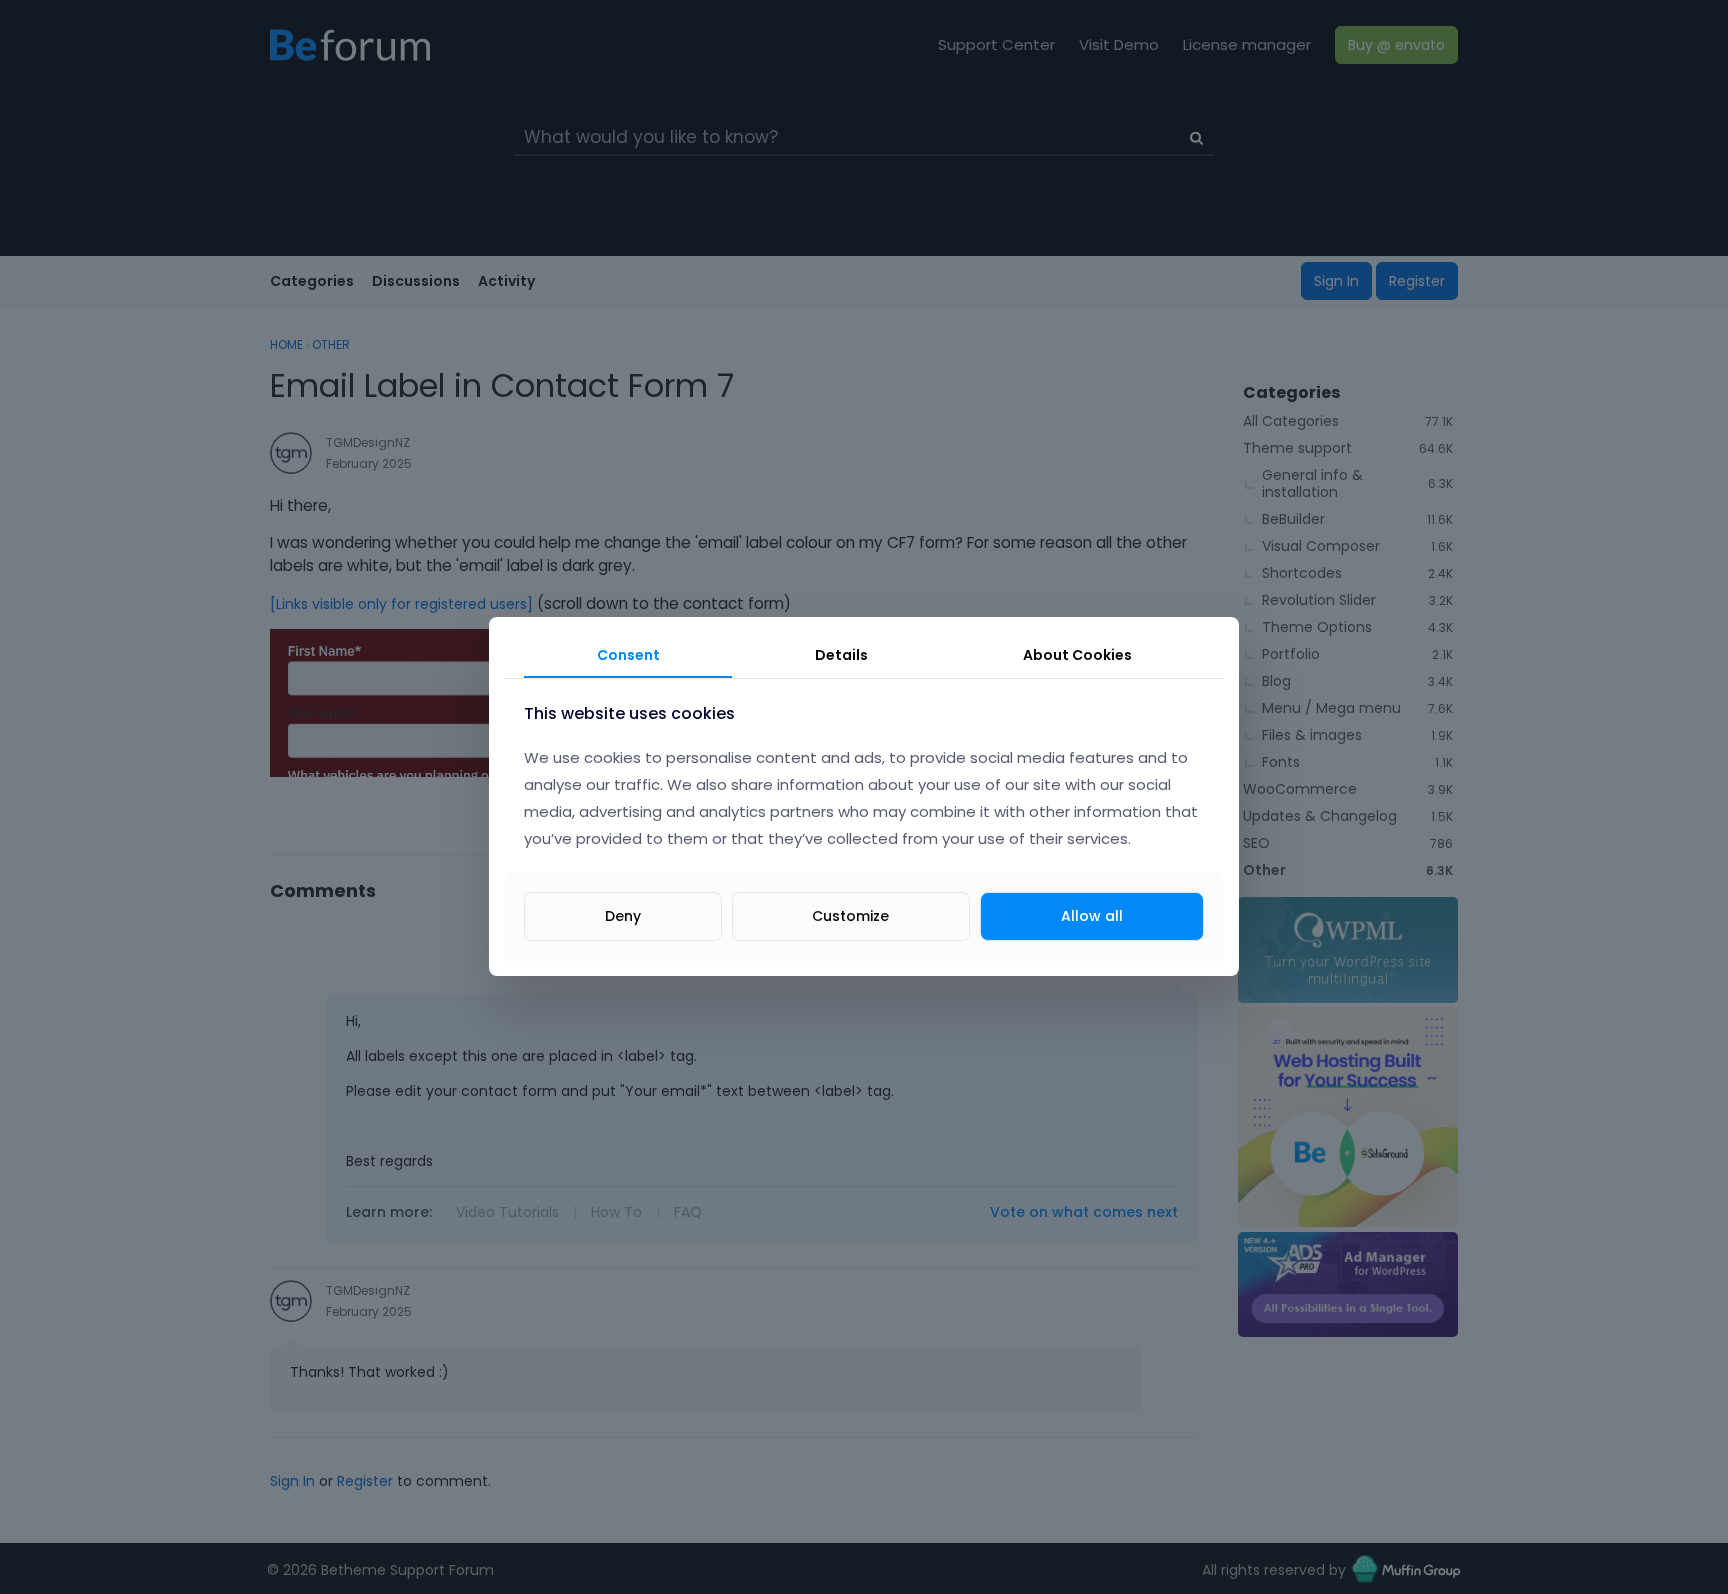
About (1077, 655)
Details (841, 655)
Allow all (1092, 917)
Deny (623, 917)
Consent (628, 655)
